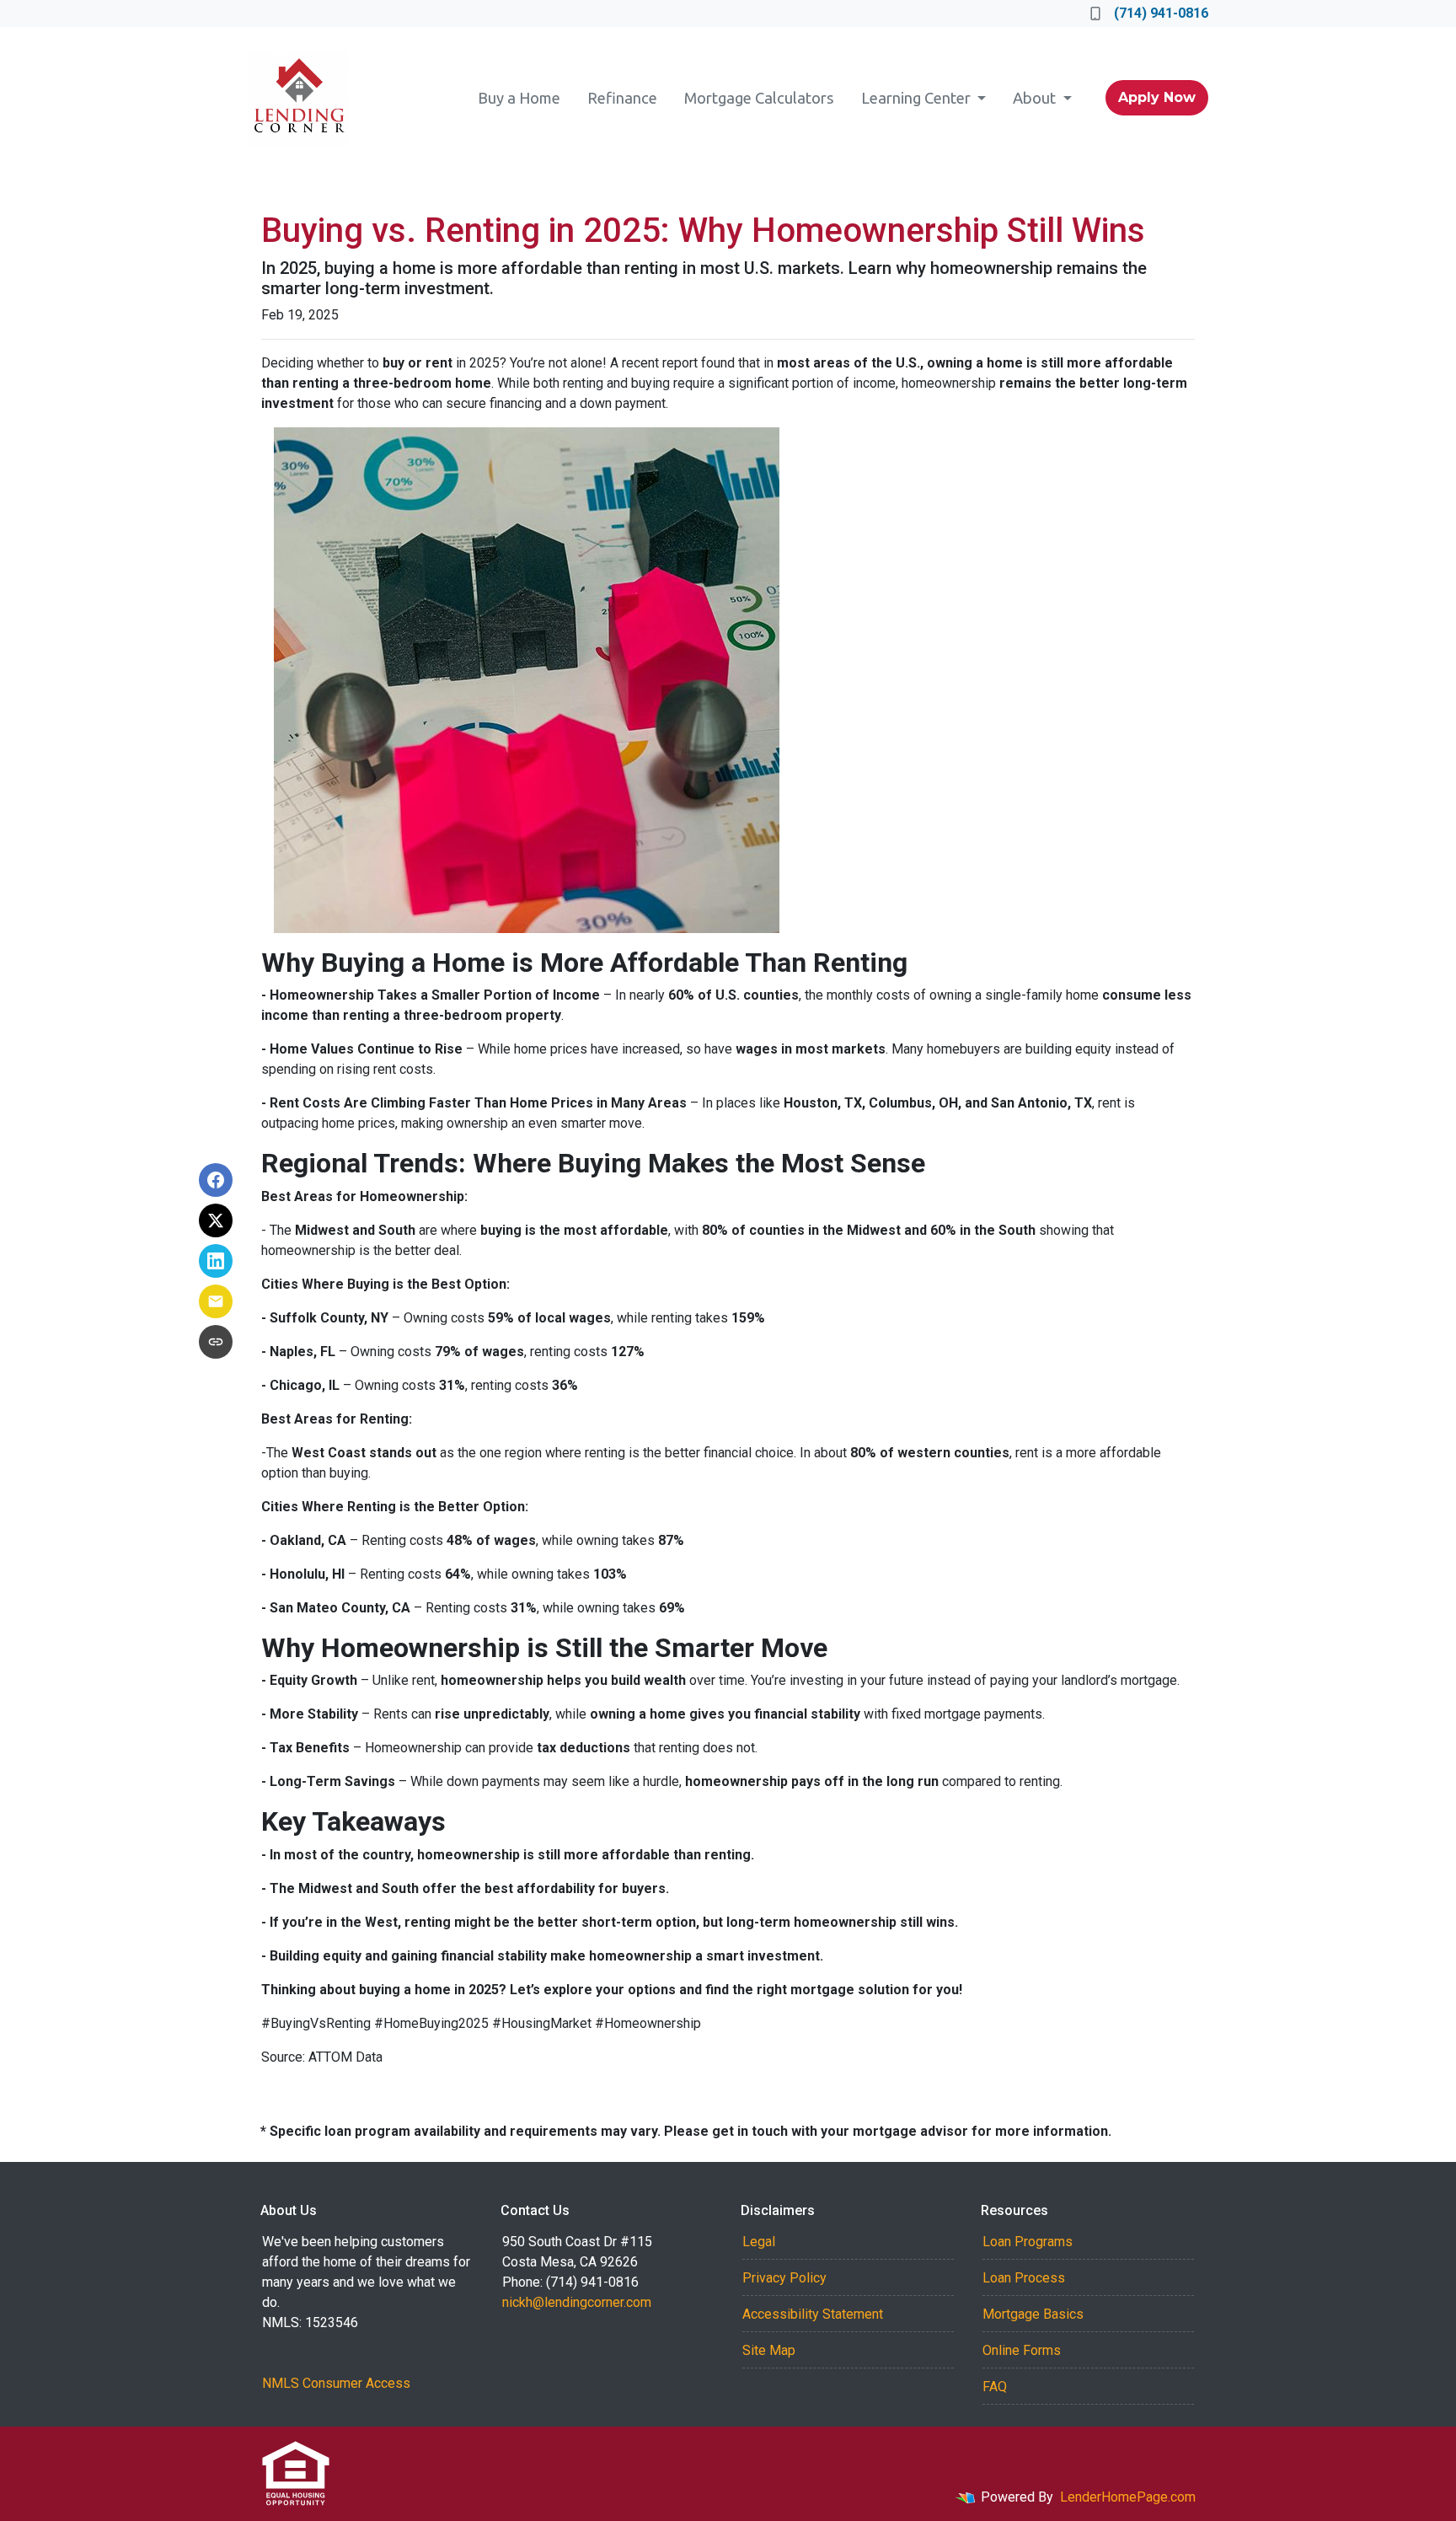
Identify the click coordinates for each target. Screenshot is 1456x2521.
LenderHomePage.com (1128, 2497)
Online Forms (1022, 2350)
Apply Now (1157, 97)
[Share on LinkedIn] (216, 1261)
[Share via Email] (216, 1301)
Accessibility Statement (813, 2314)
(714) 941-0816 (1161, 13)
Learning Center (918, 98)
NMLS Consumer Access (336, 2383)
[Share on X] (216, 1220)
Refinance (622, 98)
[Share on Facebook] (216, 1180)
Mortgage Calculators (759, 98)
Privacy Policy (784, 2278)
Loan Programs (1028, 2242)
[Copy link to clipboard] (216, 1342)
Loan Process (1024, 2278)
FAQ (995, 2387)
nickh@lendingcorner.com (577, 2302)
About (1036, 98)
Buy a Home (519, 98)
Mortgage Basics (1033, 2314)
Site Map (769, 2350)
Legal (759, 2242)
